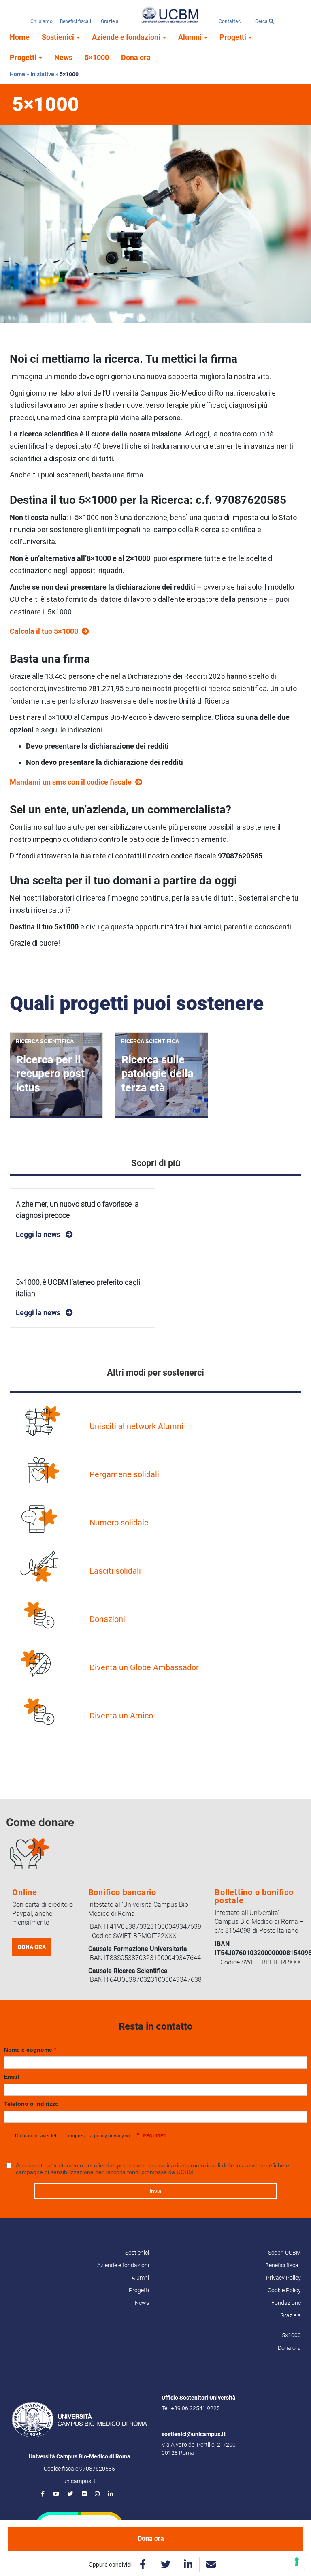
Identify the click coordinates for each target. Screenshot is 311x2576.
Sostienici (59, 37)
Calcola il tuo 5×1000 (44, 631)
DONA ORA (32, 1947)
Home (20, 37)
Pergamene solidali (124, 1474)
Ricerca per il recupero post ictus (50, 1074)
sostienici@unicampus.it (194, 2434)
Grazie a (110, 21)
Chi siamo (42, 21)
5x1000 (291, 2335)
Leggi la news (39, 1234)
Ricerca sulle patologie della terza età (157, 1074)
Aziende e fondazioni (127, 37)
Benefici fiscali (76, 21)
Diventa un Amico (121, 1716)
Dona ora (136, 57)
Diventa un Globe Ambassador (144, 1667)
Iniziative (42, 74)
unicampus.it (79, 2481)
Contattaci (230, 21)
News (63, 57)
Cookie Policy (284, 2290)
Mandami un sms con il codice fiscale (71, 782)
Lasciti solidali (115, 1571)
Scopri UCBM (284, 2253)
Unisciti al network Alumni (136, 1426)
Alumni (191, 37)
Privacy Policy (283, 2278)
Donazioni (107, 1619)
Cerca (262, 21)
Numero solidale (119, 1523)
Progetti (234, 37)
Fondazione (286, 2303)
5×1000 (97, 57)
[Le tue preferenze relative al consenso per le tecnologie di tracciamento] (297, 2562)
